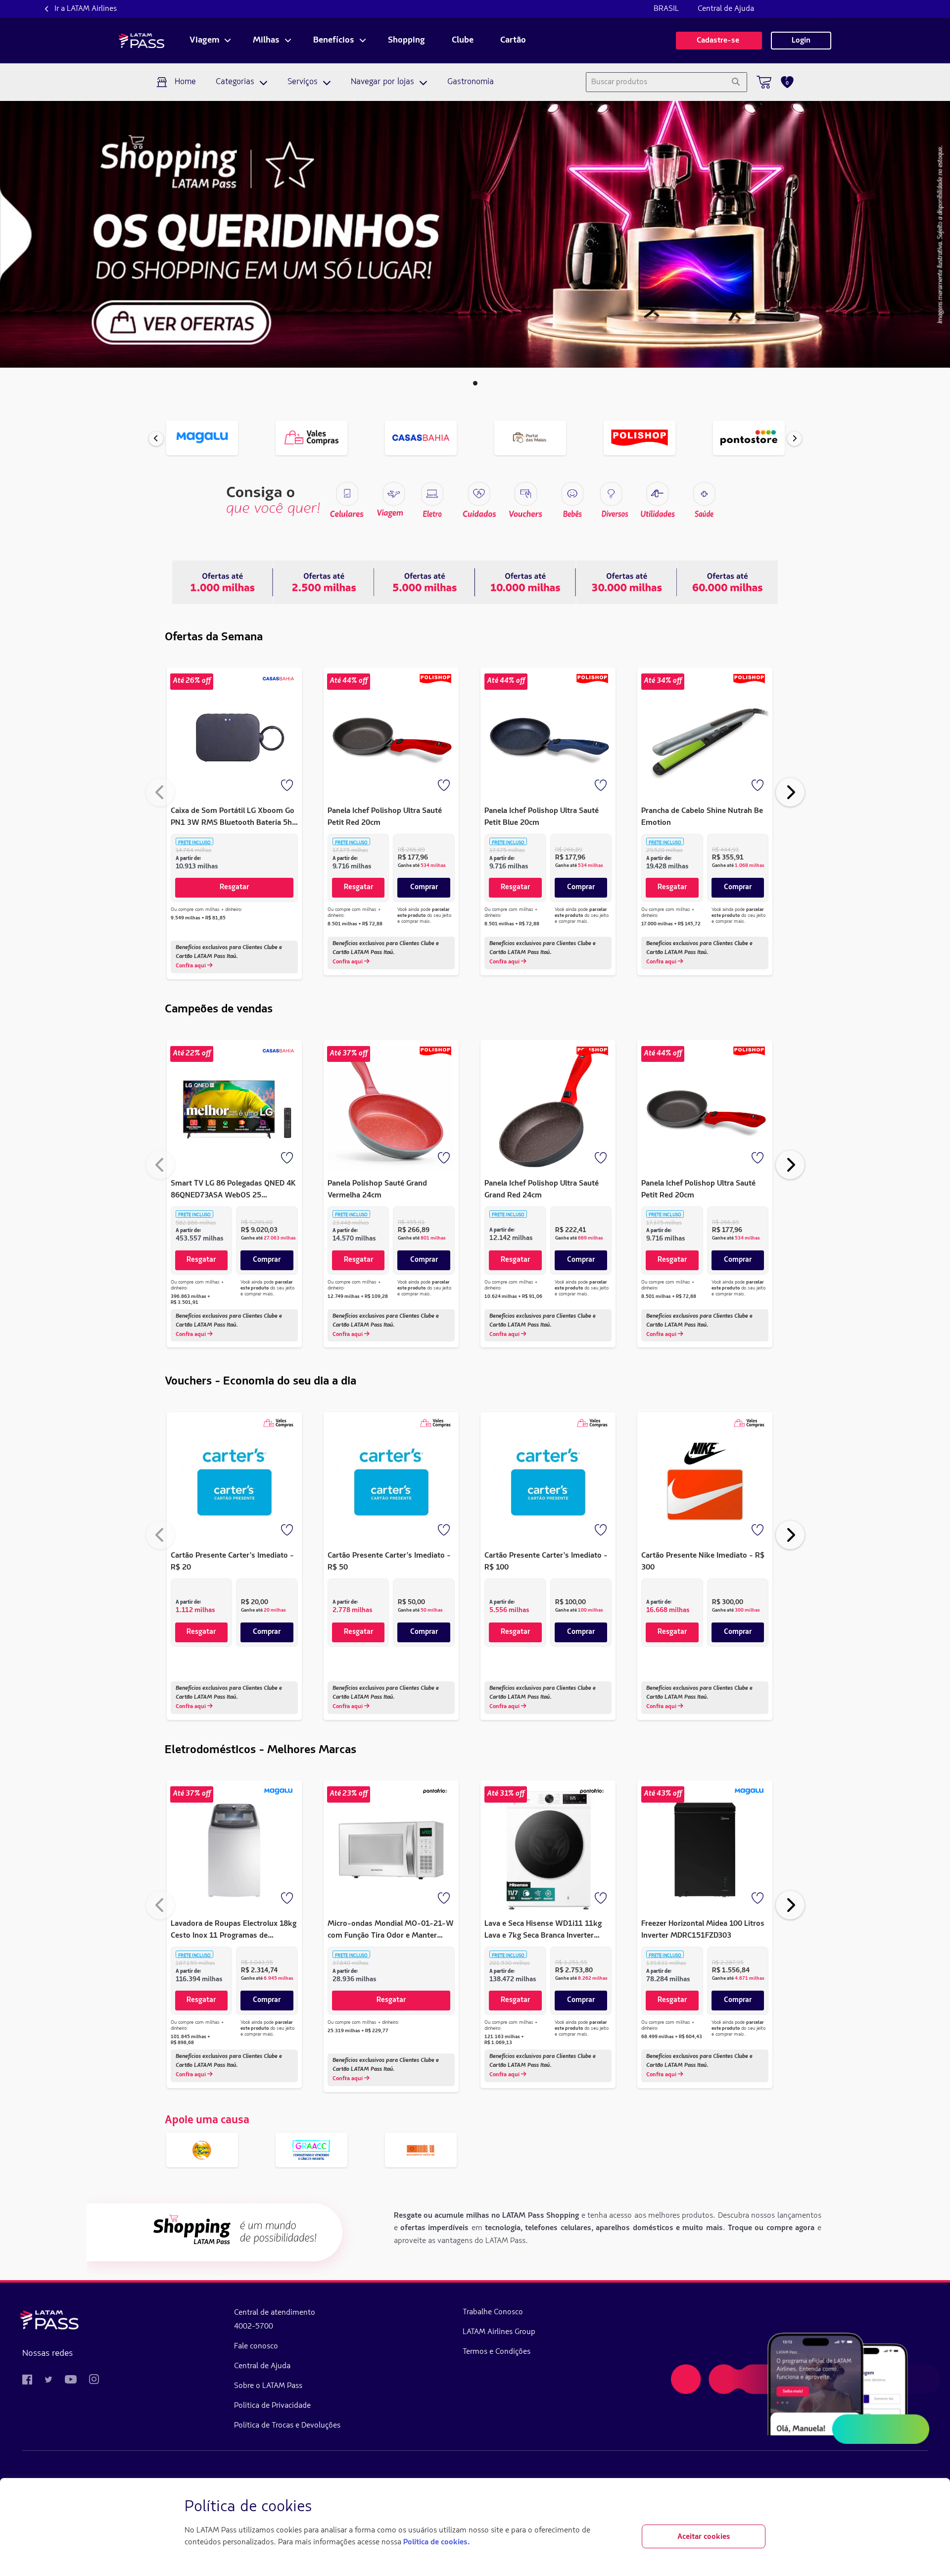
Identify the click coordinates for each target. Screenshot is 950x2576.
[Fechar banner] (758, 2507)
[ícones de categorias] (704, 494)
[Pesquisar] (736, 82)
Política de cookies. (436, 2542)
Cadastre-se (719, 41)
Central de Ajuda (726, 9)
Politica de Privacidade (272, 2406)
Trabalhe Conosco (493, 2312)
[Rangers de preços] (324, 582)
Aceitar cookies (704, 2537)
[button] (475, 383)
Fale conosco (256, 2346)
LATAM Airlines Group (499, 2332)
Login (801, 41)
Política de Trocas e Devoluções (287, 2426)
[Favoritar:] (288, 786)
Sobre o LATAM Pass (268, 2386)
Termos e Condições (497, 2352)
